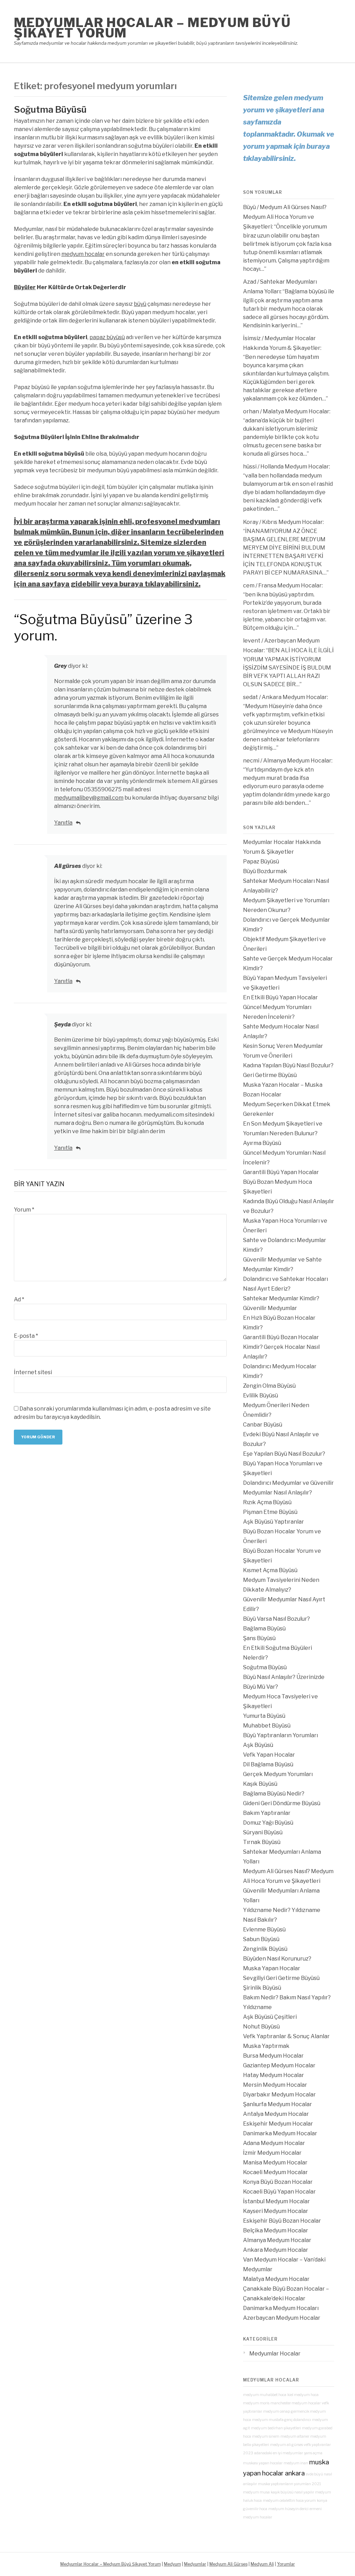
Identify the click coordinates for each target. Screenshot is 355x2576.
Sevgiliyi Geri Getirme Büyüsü (281, 1978)
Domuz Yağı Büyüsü (268, 1823)
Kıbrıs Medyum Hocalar (292, 522)
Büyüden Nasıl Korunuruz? (277, 1959)
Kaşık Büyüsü (260, 1784)
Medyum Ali (262, 2564)
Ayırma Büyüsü (262, 1143)
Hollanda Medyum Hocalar (295, 467)
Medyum (172, 2564)
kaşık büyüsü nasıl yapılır (292, 2492)
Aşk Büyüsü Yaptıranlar (274, 1522)
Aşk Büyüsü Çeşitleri (270, 2017)
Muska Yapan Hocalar (272, 1968)
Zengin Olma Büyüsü (269, 1386)
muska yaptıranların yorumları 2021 (289, 2484)
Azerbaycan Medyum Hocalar (282, 2318)
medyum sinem (266, 2436)
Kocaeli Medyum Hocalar (275, 2172)
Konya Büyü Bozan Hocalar (278, 2182)
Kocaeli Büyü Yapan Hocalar (279, 2192)
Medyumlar (195, 2564)
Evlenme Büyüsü (264, 1929)
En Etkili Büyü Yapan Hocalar (280, 997)
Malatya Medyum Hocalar (296, 411)
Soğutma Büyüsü (50, 109)
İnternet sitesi (33, 1372)
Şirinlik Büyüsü (262, 1988)
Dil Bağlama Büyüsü (268, 1764)
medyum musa (256, 2492)
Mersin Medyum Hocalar (275, 2085)
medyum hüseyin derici (288, 2509)
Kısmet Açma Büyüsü (270, 1570)
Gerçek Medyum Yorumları (278, 1774)
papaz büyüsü (107, 337)
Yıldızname (257, 2007)
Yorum (24, 1210)
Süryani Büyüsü (263, 1832)
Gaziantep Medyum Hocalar (279, 2065)
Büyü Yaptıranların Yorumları (280, 1735)
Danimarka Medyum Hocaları (281, 2308)
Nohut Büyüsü (261, 2027)
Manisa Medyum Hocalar (275, 2163)
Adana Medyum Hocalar (274, 2143)
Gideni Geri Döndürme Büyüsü (282, 1803)
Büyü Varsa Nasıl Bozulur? (276, 1619)
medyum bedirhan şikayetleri (276, 2428)
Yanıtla (63, 823)
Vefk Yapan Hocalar (269, 1755)
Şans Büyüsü (259, 1638)
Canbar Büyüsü (263, 1425)
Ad (19, 1299)
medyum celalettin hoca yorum (289, 2501)
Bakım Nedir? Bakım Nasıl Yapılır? (287, 1997)
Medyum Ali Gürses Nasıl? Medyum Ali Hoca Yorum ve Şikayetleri (285, 217)
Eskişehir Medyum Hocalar (278, 2124)
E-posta (26, 1336)
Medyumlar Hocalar (275, 2354)
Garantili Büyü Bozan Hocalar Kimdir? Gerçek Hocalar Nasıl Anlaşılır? (281, 1347)
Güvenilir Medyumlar (270, 1308)
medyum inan (296, 2463)
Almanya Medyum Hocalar (297, 761)
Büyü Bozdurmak (265, 871)
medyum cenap (276, 2411)
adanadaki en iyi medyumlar (279, 2453)
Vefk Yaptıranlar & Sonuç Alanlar (286, 2036)
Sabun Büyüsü (261, 1939)
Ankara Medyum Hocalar (294, 697)
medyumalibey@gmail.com (89, 798)
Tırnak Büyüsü (262, 1842)
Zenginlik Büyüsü (265, 1949)
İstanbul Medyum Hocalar (276, 2201)
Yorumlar (286, 2564)
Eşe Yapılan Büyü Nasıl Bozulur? (284, 1454)
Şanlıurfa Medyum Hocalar (278, 2104)
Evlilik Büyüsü (261, 1395)
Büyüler (25, 287)
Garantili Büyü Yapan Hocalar (281, 1172)
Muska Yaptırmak (266, 2046)
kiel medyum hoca (303, 2395)
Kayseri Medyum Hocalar (276, 2211)
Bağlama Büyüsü (264, 1629)
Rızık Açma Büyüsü (267, 1502)
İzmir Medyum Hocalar (272, 2153)
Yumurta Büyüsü (264, 1716)
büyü (140, 304)
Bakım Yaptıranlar (267, 1813)
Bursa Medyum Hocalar (273, 2056)
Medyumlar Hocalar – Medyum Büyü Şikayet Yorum (152, 28)
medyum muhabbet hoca (265, 2395)
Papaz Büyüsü (261, 861)
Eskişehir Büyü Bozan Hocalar (282, 2221)
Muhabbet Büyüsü (267, 1726)
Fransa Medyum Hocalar (290, 585)
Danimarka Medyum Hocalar (280, 2133)
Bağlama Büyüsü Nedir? (274, 1794)
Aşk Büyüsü (258, 1745)
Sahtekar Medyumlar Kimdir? (281, 1298)
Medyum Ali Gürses (228, 2564)
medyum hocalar (83, 254)
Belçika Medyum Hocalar (276, 2230)
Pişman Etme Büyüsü (270, 1512)
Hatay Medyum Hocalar (274, 2075)
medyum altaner (295, 2436)
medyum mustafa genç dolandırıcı (282, 2420)
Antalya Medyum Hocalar (276, 2114)
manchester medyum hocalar (296, 2403)
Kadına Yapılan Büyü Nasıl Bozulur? (288, 1065)
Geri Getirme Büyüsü (270, 1075)
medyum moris (256, 2403)
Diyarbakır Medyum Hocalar (279, 2095)
